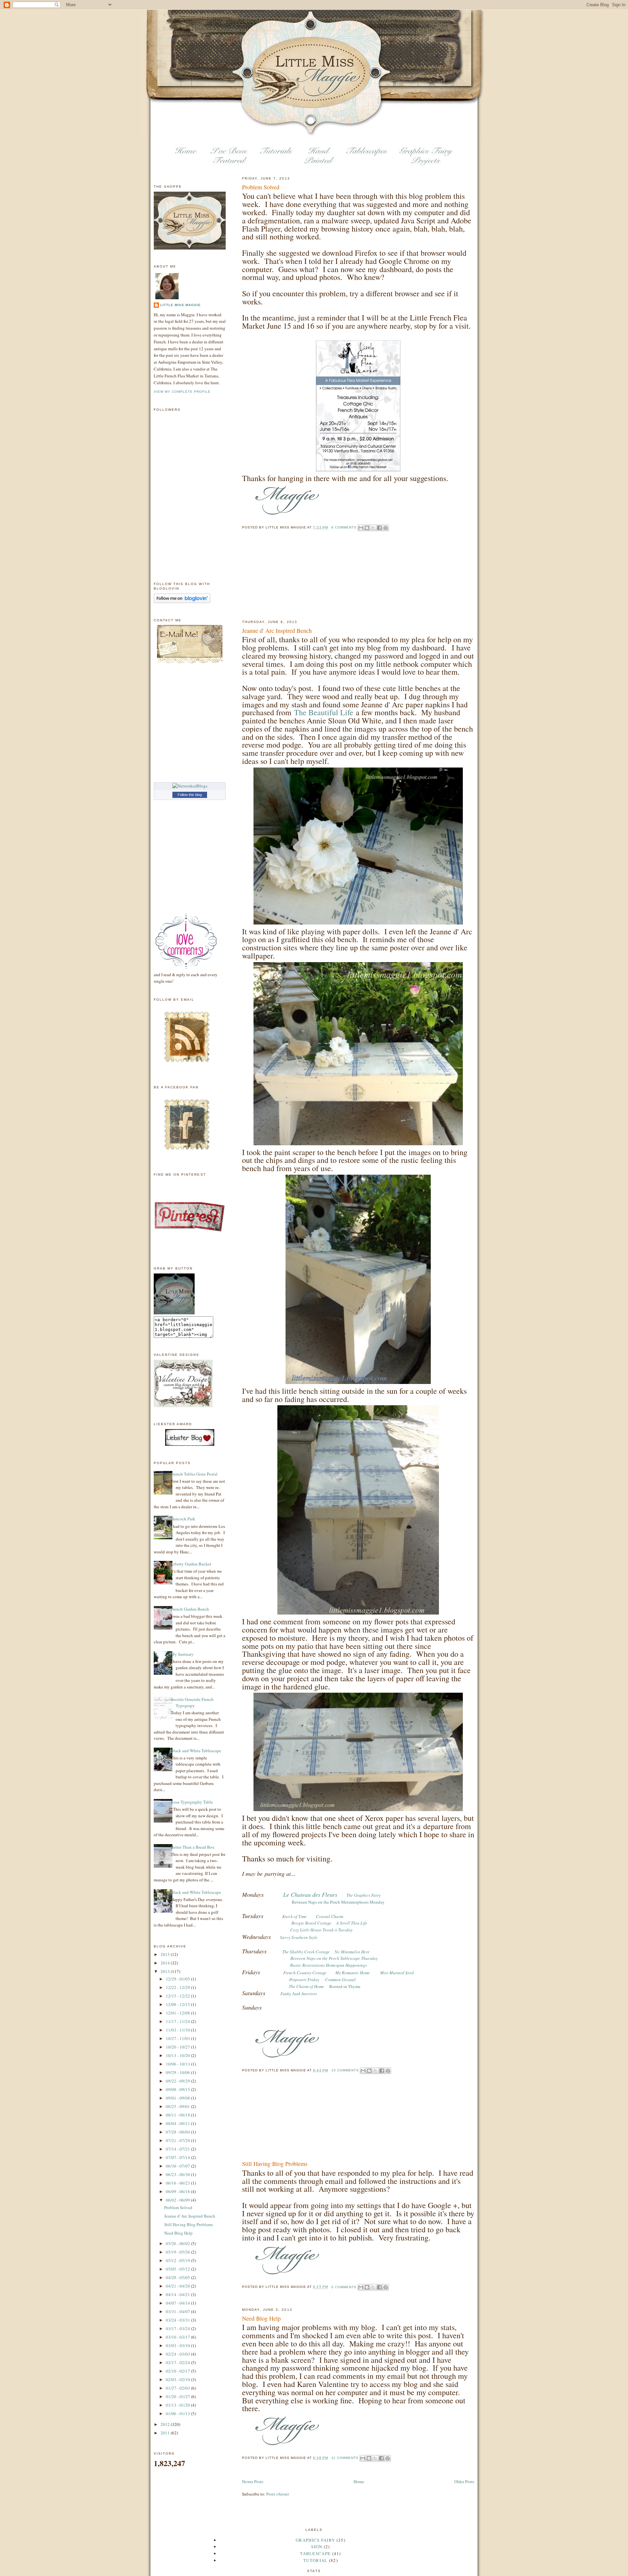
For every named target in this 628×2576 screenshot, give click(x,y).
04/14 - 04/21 (178, 2294)
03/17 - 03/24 (178, 2328)
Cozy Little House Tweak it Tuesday (321, 1930)
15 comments (345, 2070)
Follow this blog (190, 795)
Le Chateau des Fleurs (310, 1894)
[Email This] (361, 528)
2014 (166, 1963)
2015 (166, 1954)
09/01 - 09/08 (178, 2098)
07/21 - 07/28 (178, 2140)
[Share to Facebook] (379, 528)
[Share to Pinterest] (386, 528)
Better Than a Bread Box (193, 1847)
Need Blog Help (261, 2318)
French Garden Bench (190, 1609)
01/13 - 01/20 (178, 2405)
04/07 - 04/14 (178, 2303)
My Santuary (182, 1654)
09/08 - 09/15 (178, 2089)
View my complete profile (182, 392)
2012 (166, 2424)
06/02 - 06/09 (178, 2200)
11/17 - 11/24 (178, 2021)
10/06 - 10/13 (178, 2064)
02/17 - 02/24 (178, 2362)
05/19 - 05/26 (178, 2252)
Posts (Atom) (278, 2494)
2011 (166, 2433)
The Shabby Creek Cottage (306, 1952)
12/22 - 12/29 (178, 1987)
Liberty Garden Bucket (191, 1564)
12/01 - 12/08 (178, 2013)
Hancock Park (183, 1519)
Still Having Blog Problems (275, 2164)
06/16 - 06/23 (178, 2183)
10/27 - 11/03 (178, 2038)
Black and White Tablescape (196, 1751)
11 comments (345, 2458)
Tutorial (315, 2560)
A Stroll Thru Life (352, 1923)
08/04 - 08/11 (178, 2123)
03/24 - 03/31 (178, 2320)
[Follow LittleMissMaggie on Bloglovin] (182, 601)
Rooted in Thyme (345, 1986)
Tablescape (315, 2553)
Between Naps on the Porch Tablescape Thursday (334, 1958)
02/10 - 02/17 (178, 2371)
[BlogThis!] (367, 528)
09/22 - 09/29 (178, 2081)
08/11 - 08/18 (178, 2115)
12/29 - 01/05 (178, 1979)
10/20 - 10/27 (178, 2047)
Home (359, 2481)
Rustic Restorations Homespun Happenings (329, 1965)
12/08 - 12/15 (178, 2004)
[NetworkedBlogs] (190, 786)
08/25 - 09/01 (178, 2106)
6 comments (344, 527)
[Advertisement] (275, 581)
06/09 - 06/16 (178, 2191)
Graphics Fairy (315, 2540)
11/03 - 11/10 (178, 2030)
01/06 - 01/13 (178, 2413)
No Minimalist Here (352, 1952)
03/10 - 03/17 (178, 2337)
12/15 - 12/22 (178, 1996)
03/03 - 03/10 (178, 2345)
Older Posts (464, 2481)
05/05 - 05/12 (178, 2269)
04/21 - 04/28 (178, 2286)
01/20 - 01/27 (178, 2396)
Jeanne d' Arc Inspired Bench (277, 631)
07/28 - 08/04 (178, 2132)
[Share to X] (373, 528)
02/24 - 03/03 (178, 2354)
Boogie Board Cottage (311, 1923)
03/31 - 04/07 (178, 2311)
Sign (317, 2547)
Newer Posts (253, 2481)
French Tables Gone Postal (194, 1474)
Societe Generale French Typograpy (192, 1703)
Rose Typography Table (192, 1802)
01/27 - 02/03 (178, 2388)
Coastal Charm (330, 1916)
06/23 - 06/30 (178, 2174)
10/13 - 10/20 (178, 2055)
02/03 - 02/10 (178, 2379)
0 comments (344, 2287)
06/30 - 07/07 (178, 2166)
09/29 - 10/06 (178, 2072)
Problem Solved (261, 187)
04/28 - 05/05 (178, 2277)
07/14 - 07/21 (178, 2149)
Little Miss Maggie (181, 305)
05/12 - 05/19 (178, 2260)
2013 (166, 1971)
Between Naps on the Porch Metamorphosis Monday (338, 1902)
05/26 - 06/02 (178, 2243)
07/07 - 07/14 (178, 2157)
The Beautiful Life (324, 712)
